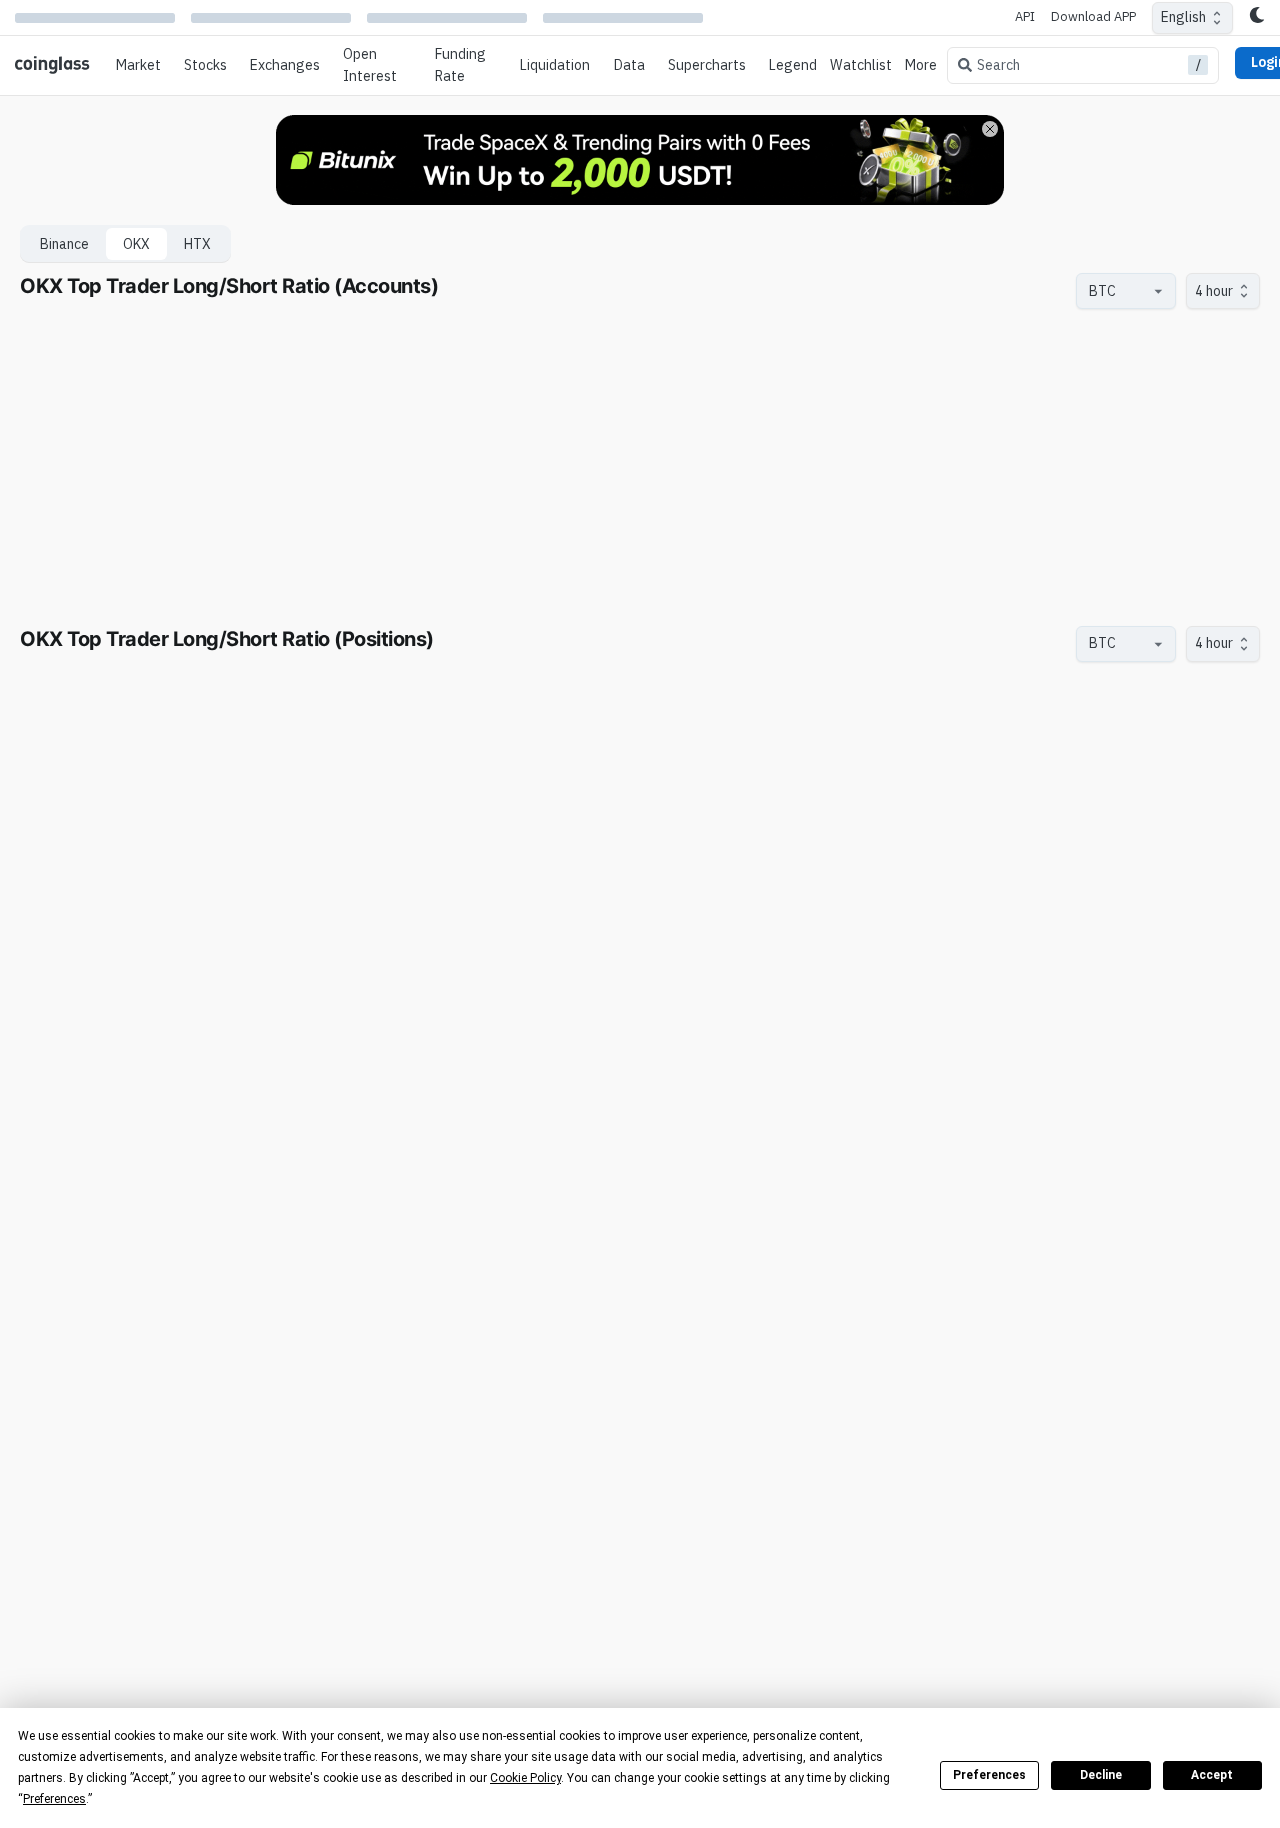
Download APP (1093, 16)
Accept (1212, 1775)
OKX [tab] (136, 244)
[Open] (1158, 291)
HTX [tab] (197, 244)
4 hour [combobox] (1214, 291)
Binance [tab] (64, 244)
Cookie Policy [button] (525, 1778)
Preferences (989, 1775)
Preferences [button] (54, 1799)
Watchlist (861, 65)
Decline (1101, 1775)
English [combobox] (1183, 17)
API (1025, 16)
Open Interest (370, 65)
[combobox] (1116, 291)
